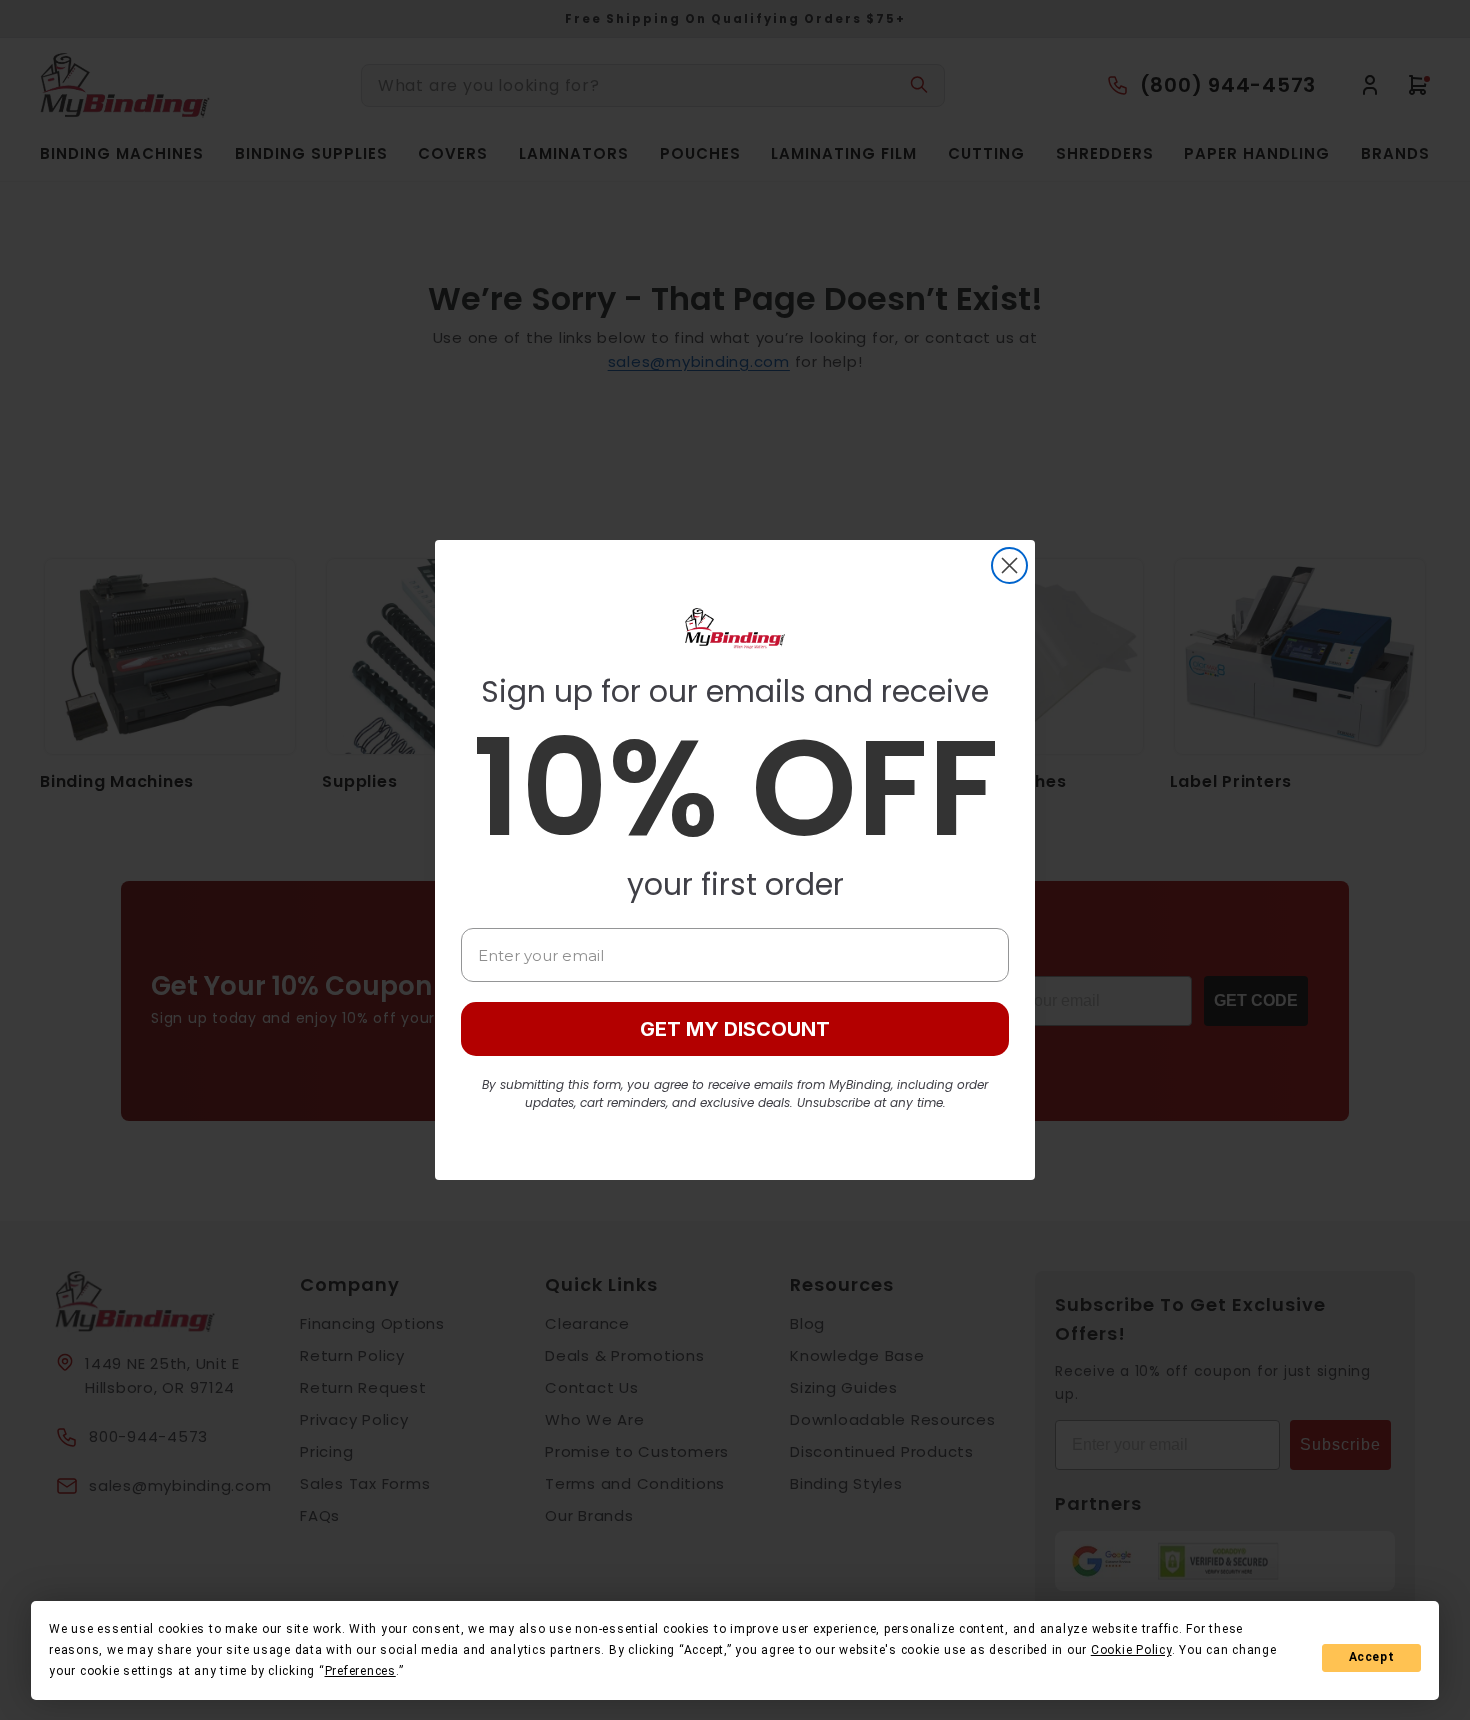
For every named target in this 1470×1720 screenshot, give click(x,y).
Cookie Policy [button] (1131, 1650)
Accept (1372, 1657)
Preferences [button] (360, 1671)
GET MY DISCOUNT (735, 1029)
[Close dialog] (1009, 565)
